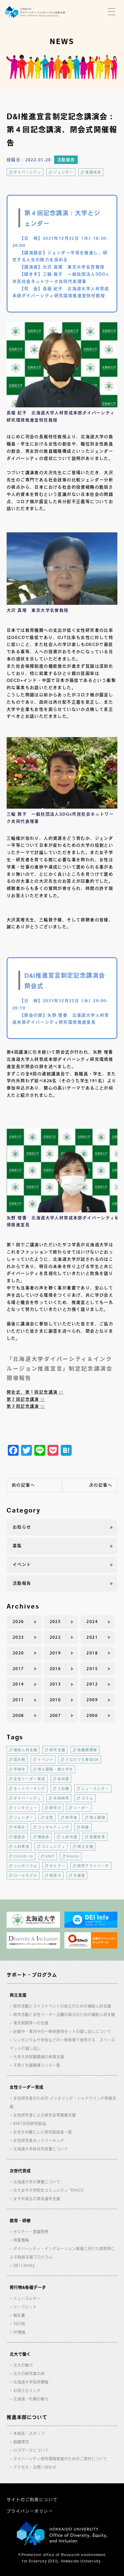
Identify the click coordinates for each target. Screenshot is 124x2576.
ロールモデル (25, 1875)
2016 (55, 1669)
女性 (49, 1817)
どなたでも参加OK (82, 1760)
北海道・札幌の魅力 (31, 2399)
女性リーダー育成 (29, 1779)
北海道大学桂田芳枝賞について (41, 2149)
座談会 (20, 1837)
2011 (18, 1700)
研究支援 (57, 1750)
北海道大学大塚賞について (37, 2182)
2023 (18, 1637)
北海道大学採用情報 (31, 2382)
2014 (18, 1684)
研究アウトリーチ (93, 1866)
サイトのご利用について (32, 2500)
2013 (55, 1684)
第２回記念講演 (23, 1399)
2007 (55, 1715)
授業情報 (21, 2240)
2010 (55, 1700)
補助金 (44, 1837)
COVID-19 (23, 1856)
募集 (17, 1546)
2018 (92, 1653)
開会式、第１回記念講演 (32, 1392)
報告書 (19, 2315)
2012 (92, 1684)
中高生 (20, 1827)
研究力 (55, 1808)
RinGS (73, 1856)
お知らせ (22, 1527)
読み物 (20, 1760)
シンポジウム (25, 1866)
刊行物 (19, 2324)
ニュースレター (95, 1788)
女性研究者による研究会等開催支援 (45, 2115)
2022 (55, 1637)
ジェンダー (63, 172)
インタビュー (25, 1808)
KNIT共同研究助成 (30, 2124)
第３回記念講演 (23, 1406)
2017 (18, 1669)
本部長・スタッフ (29, 2433)
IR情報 (19, 2332)
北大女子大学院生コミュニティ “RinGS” (49, 2190)
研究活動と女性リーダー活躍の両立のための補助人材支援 (64, 2015)
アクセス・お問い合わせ (35, 2467)
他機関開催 (87, 1750)
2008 (18, 1715)
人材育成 (22, 1846)
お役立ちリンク (27, 2390)
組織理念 (21, 2442)
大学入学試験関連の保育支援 (39, 2057)
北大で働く (20, 2354)
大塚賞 (79, 1875)
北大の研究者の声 (29, 2374)
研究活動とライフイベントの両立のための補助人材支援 (62, 2006)
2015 (92, 1669)
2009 (92, 1700)
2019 (55, 1653)
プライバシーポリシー (30, 2511)
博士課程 (97, 1817)
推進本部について (27, 2417)
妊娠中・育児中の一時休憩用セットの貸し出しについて (62, 2031)
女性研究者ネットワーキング (39, 2140)
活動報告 (66, 160)
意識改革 (93, 172)
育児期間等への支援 (31, 2023)
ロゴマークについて (31, 2450)
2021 (92, 1637)
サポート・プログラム (32, 1975)
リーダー (81, 1808)
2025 (55, 1622)
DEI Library (24, 2265)
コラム (87, 1798)
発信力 (55, 1875)
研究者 (71, 1817)
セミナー (57, 1866)
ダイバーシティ (27, 172)
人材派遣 (69, 1837)
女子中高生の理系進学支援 (37, 2199)
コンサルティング (54, 1827)
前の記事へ (23, 1485)
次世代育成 (20, 2171)
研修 (85, 1827)
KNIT (50, 1856)
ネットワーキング (29, 1788)
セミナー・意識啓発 (31, 2232)
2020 (18, 1653)
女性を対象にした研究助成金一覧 (43, 2132)
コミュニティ (53, 1846)
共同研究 (61, 1798)
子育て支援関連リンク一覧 (37, 2065)
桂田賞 (64, 1779)
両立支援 (85, 1846)
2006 (92, 1715)
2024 (92, 1622)
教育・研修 (20, 2221)
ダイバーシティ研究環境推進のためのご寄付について (60, 2459)
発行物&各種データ (28, 2287)
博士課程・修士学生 (56, 1769)
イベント (22, 1564)
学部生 (20, 1769)
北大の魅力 (23, 2365)
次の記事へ (101, 1485)
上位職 (64, 1788)
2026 (18, 1622)
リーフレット (25, 2307)
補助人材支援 (25, 1750)
